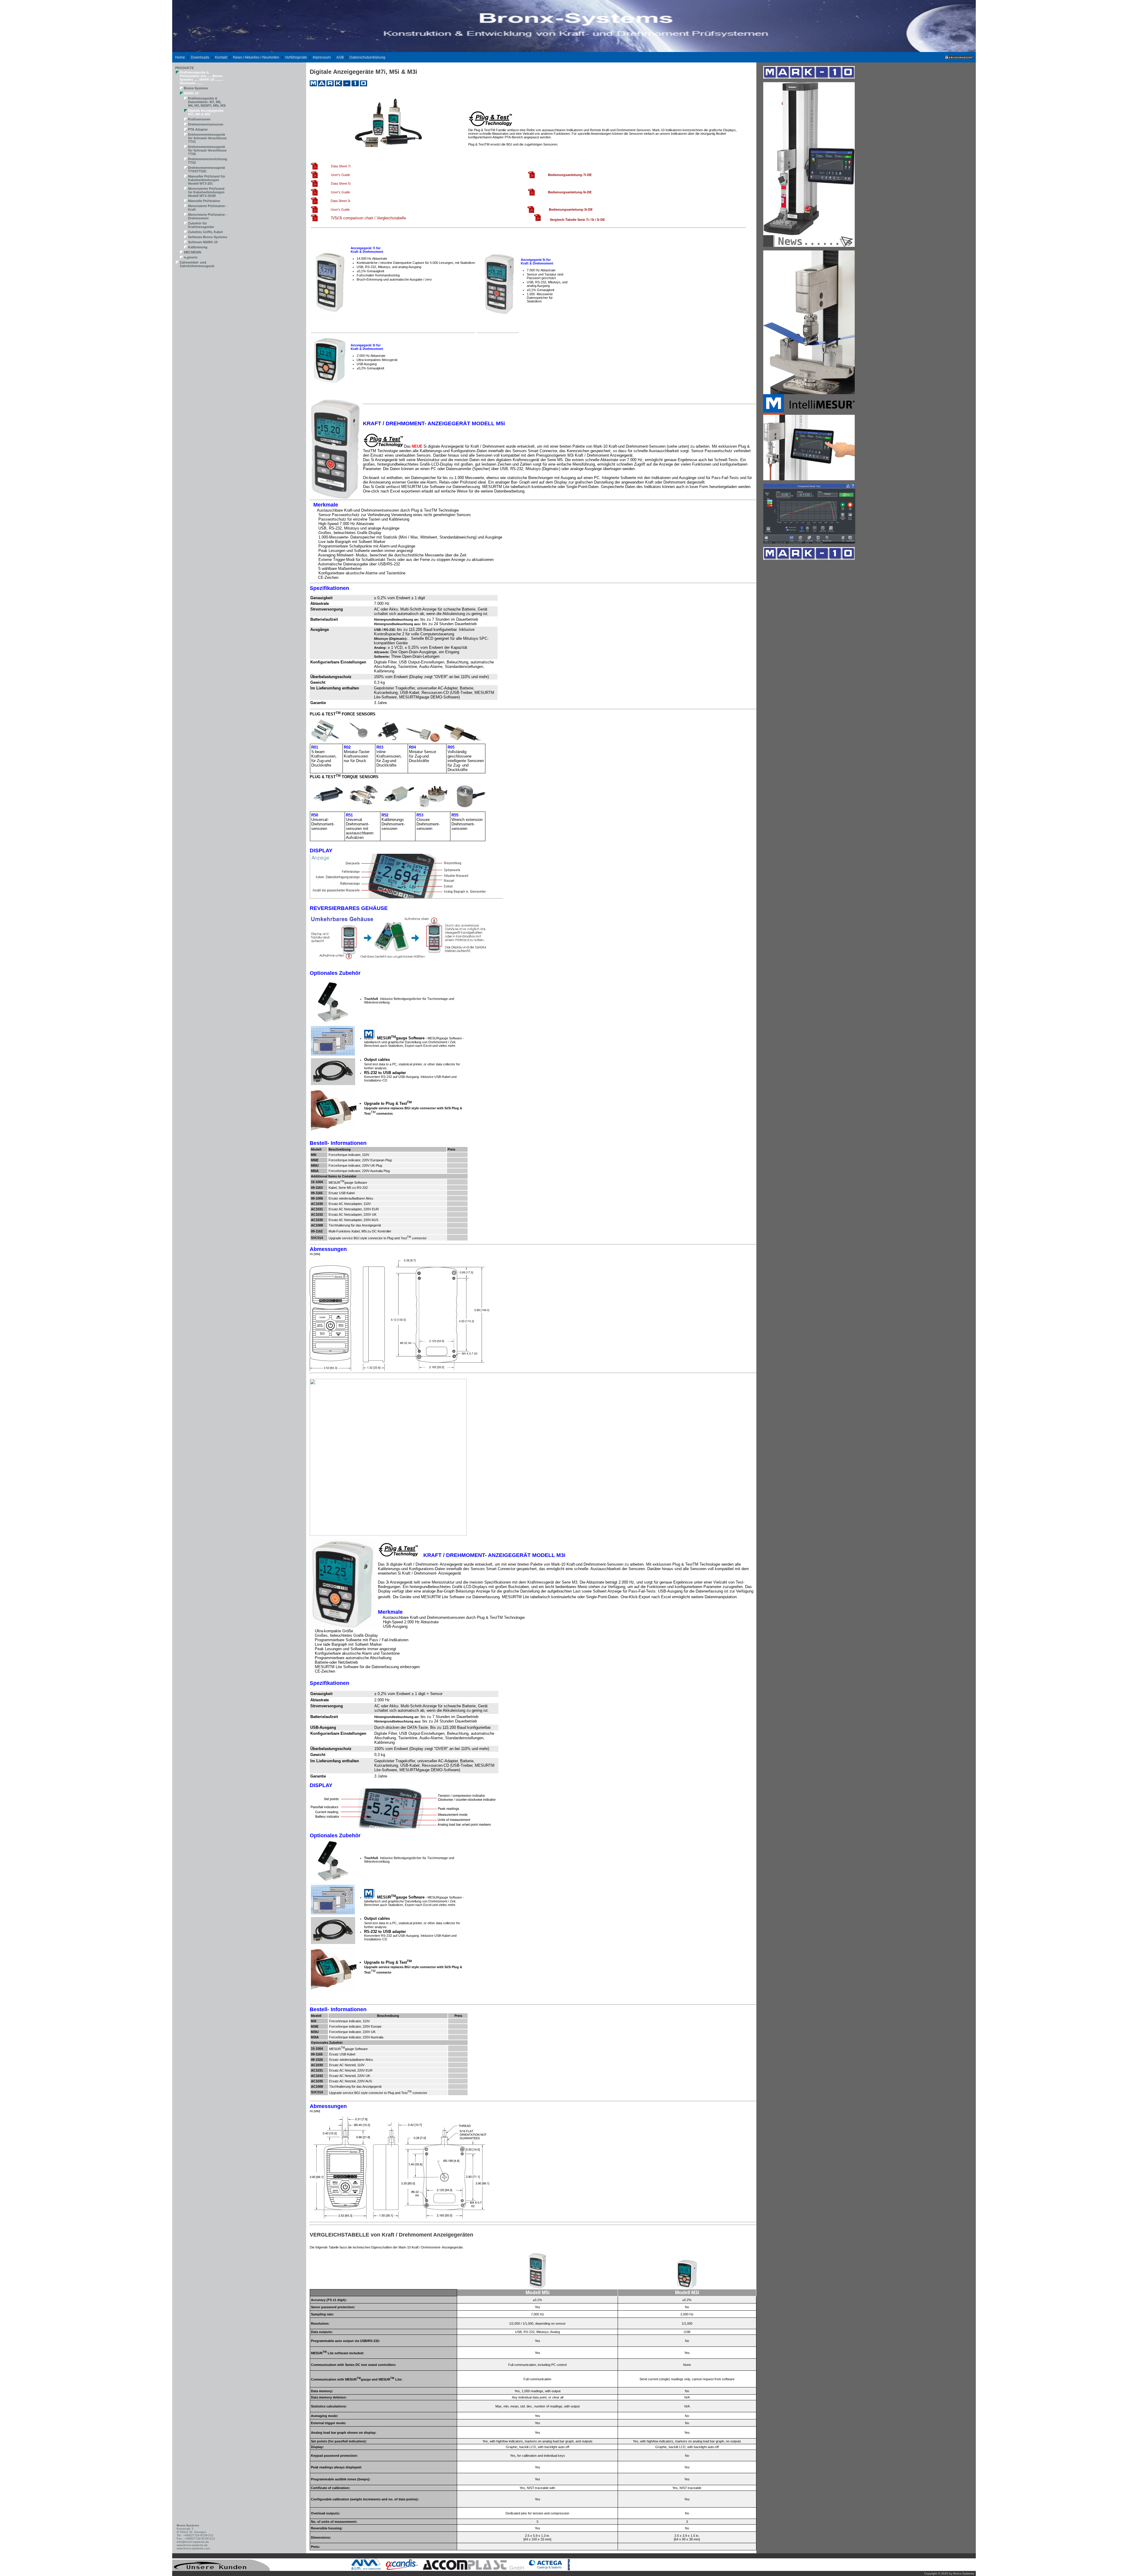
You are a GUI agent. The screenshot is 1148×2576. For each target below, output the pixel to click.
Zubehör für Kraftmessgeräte (201, 225)
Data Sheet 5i (341, 183)
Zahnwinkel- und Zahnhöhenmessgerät (197, 264)
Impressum (322, 57)
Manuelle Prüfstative (204, 201)
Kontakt (221, 57)
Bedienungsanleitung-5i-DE (570, 192)
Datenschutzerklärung (367, 57)
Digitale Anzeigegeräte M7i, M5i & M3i (206, 112)
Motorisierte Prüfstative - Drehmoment (207, 216)
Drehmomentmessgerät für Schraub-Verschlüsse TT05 (207, 150)
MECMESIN (193, 252)
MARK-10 (191, 93)
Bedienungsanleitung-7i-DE (570, 175)
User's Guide (341, 175)
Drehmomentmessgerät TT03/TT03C (207, 169)
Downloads (200, 57)
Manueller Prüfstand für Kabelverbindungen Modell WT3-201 (207, 180)
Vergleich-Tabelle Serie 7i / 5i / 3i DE (577, 220)
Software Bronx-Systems (208, 237)
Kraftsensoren (199, 119)
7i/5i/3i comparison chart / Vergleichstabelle (368, 218)
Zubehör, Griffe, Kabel (205, 232)
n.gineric (191, 257)
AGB (340, 57)
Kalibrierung (198, 247)
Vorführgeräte (296, 57)
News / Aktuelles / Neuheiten (256, 57)
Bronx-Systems (196, 88)
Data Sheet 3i (340, 201)
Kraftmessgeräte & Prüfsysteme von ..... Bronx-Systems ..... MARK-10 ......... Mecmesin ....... (201, 78)
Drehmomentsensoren (206, 124)
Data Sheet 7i (341, 166)
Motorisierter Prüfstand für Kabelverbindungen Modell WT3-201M (206, 192)
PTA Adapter (198, 129)
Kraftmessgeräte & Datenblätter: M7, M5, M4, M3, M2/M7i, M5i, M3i (207, 102)
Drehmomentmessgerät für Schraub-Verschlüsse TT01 (207, 138)
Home (180, 57)
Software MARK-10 (203, 242)
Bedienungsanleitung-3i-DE (571, 209)
